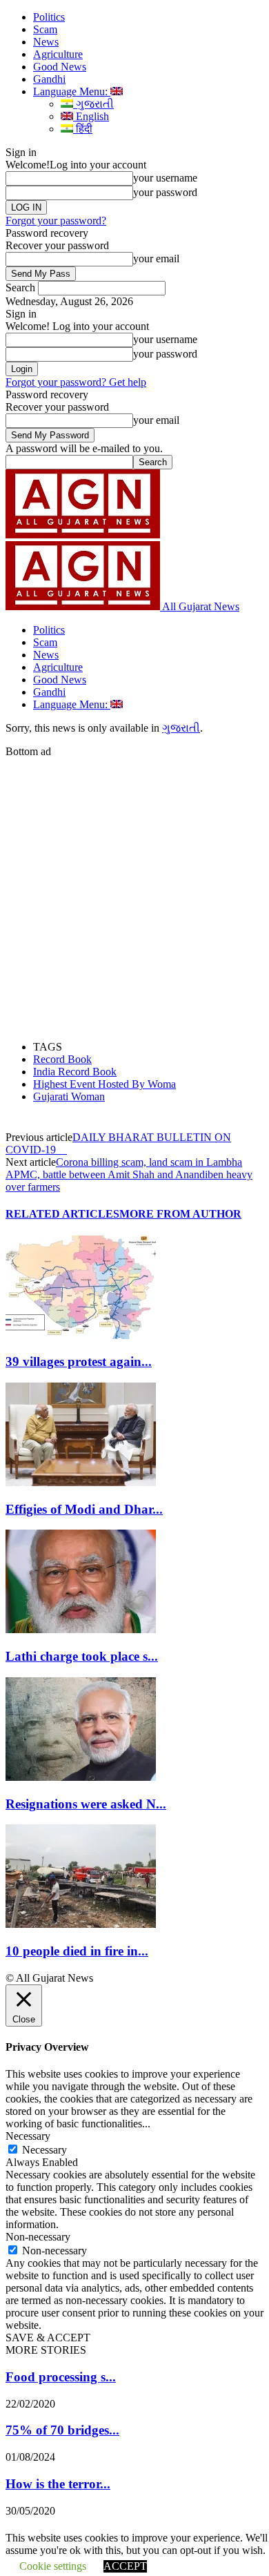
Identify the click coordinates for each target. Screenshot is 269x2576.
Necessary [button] (28, 2136)
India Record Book (75, 1072)
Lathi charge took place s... (82, 1656)
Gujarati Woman (69, 1096)
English (91, 116)
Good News (60, 67)
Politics (49, 17)
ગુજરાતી (93, 104)
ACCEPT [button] (125, 2566)
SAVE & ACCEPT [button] (48, 2338)
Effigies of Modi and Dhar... (84, 1509)
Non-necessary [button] (38, 2237)
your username (165, 178)
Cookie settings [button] (53, 2566)
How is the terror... (58, 2484)
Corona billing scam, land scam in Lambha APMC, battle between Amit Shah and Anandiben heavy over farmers (129, 1174)
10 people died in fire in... (77, 1951)
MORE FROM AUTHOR (180, 1214)
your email (156, 258)
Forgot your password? (56, 221)
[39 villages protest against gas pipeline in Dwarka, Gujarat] (81, 1335)
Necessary (44, 2150)
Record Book (62, 1059)
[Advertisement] (134, 892)
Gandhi (49, 79)
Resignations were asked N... (86, 1804)
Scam (45, 29)
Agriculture (58, 54)
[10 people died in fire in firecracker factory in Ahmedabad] (81, 1924)
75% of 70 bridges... (62, 2430)
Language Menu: (72, 91)
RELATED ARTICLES (62, 1214)
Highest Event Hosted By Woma (104, 1084)
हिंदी (83, 129)
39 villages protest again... (79, 1362)
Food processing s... (61, 2377)
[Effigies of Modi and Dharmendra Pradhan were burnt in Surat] (81, 1482)
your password (165, 192)
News (46, 42)
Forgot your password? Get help (76, 382)
